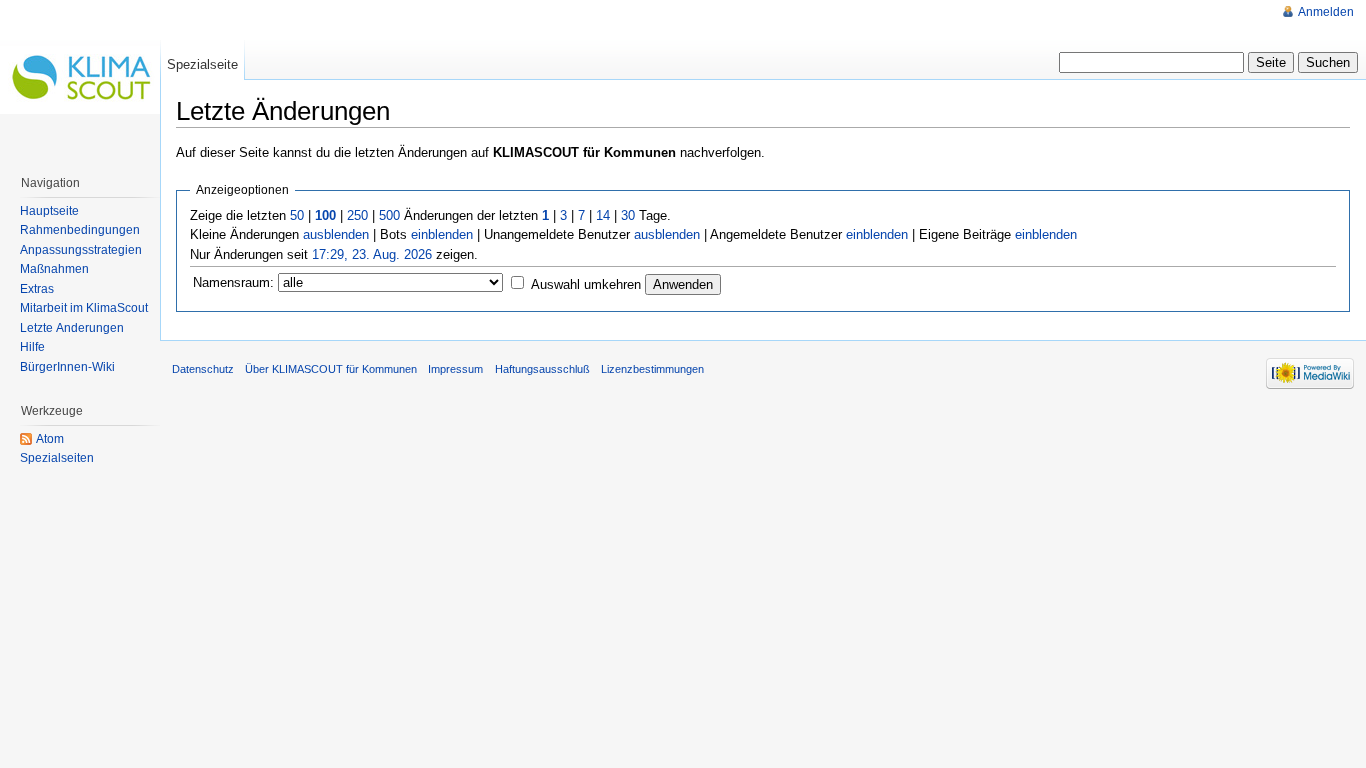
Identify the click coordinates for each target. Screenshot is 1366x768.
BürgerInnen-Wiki (67, 367)
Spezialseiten (57, 458)
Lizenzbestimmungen (652, 369)
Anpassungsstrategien (81, 250)
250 (357, 215)
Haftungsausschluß (542, 369)
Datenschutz (203, 369)
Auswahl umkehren (586, 284)
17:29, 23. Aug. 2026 (372, 254)
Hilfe (32, 347)
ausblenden (336, 234)
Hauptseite (49, 211)
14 (603, 215)
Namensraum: (233, 282)
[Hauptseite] (80, 80)
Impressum (455, 369)
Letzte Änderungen (72, 328)
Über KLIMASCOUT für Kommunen (331, 369)
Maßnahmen (54, 269)
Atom (50, 439)
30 (628, 215)
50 (297, 215)
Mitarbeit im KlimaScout (84, 308)
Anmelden (1326, 12)
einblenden (442, 234)
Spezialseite (202, 64)
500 (389, 215)
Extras (37, 289)
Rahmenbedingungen (80, 230)
